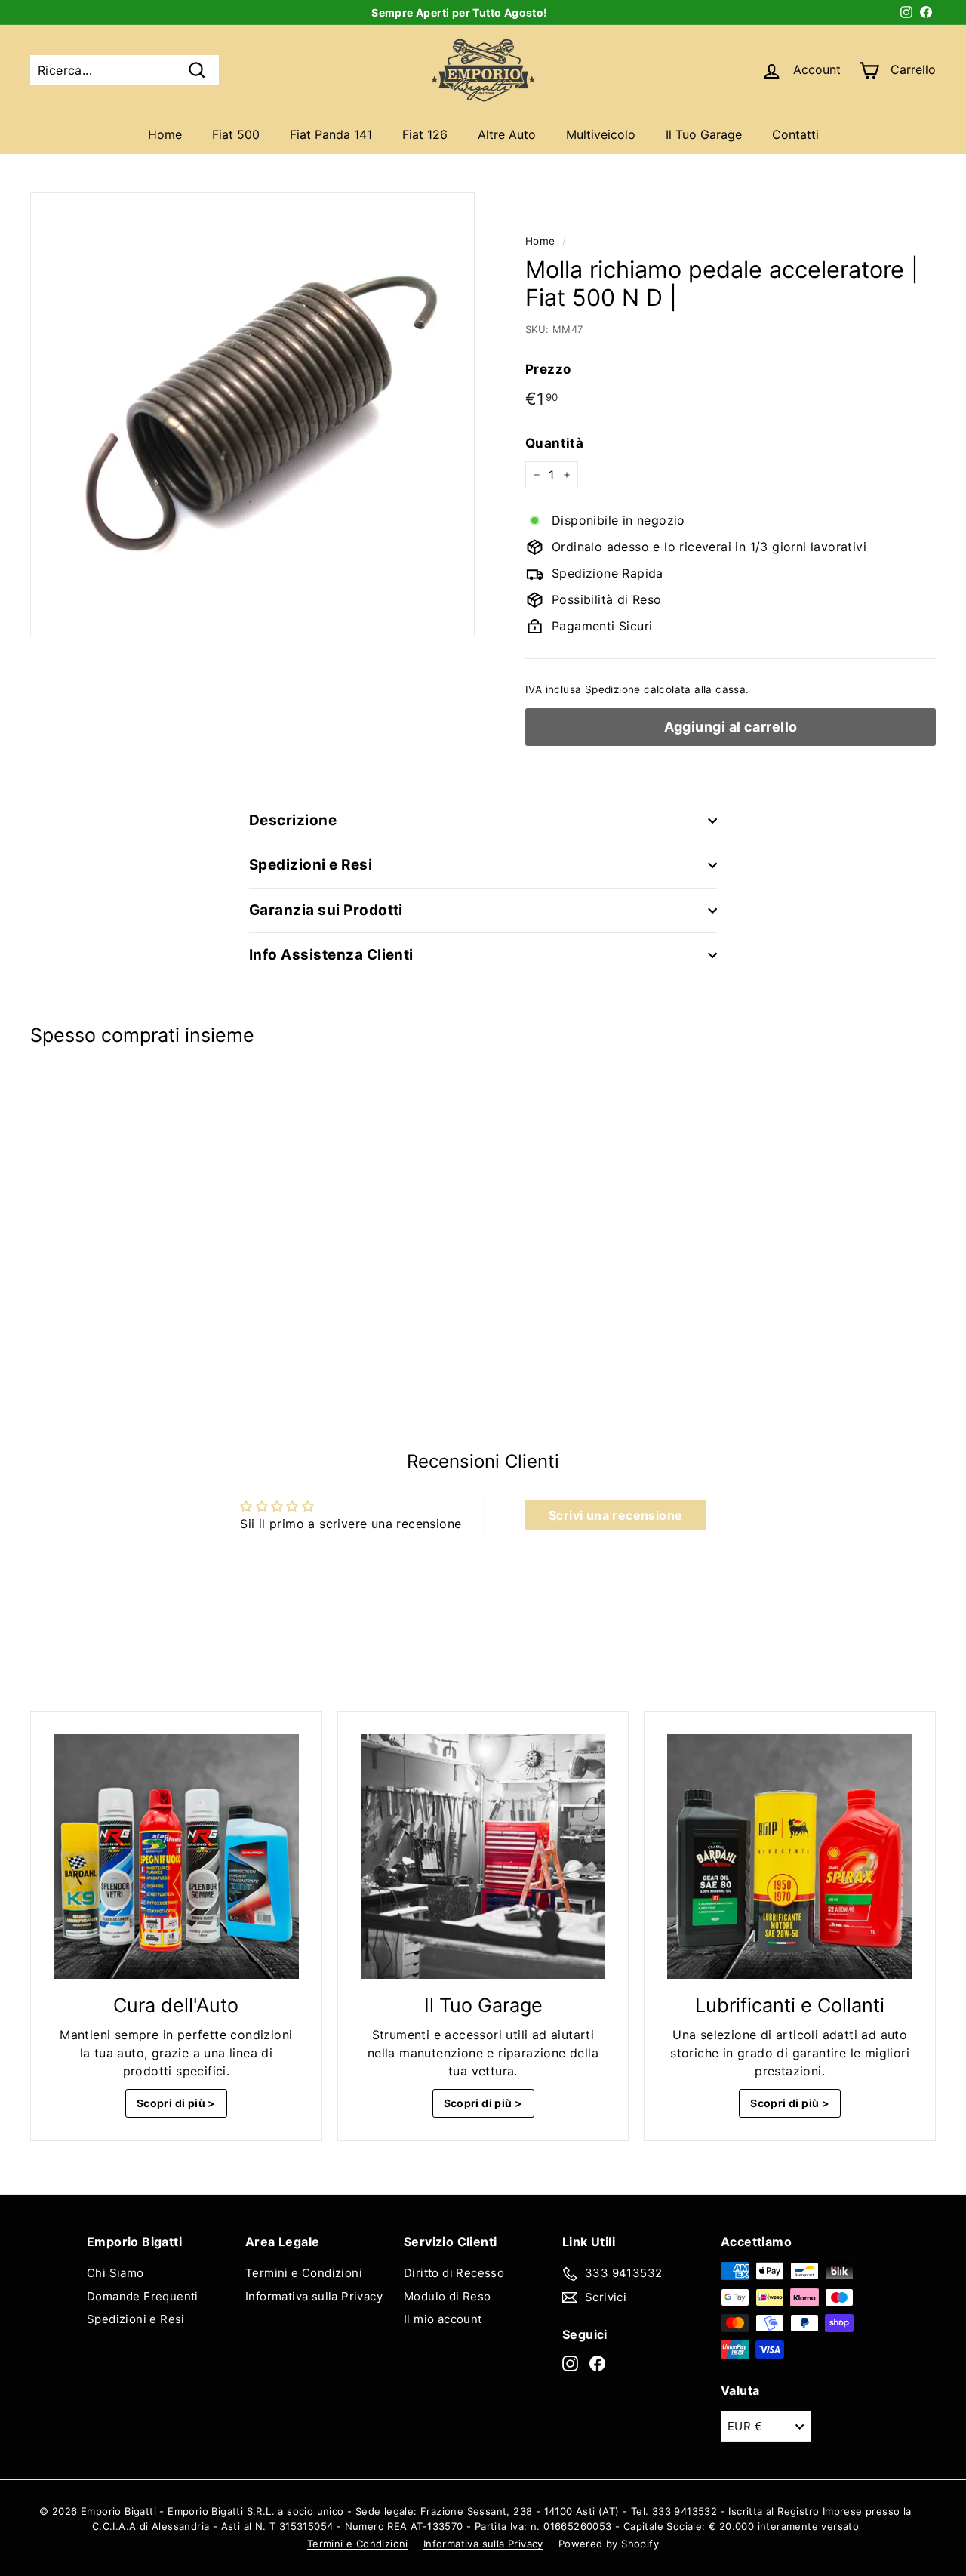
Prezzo (548, 369)
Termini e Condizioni (304, 2273)
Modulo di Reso (448, 2296)
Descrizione (293, 820)
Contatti (795, 134)
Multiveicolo (601, 134)
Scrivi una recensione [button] (615, 1515)
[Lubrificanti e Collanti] (790, 1857)
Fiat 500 (236, 134)
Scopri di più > (176, 2103)
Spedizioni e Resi (311, 865)
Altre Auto (507, 134)
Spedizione (613, 689)
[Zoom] (252, 414)
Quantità (554, 443)
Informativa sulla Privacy (314, 2296)
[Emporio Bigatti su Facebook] (597, 2363)
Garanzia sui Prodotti (326, 910)
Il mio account (443, 2319)
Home (165, 134)
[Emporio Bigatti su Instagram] (570, 2363)
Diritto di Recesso (454, 2273)
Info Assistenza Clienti (331, 955)
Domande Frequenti (143, 2296)
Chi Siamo (115, 2273)
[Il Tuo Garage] (483, 1857)
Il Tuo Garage (704, 134)
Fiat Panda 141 (331, 134)
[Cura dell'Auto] (176, 1857)
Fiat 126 (425, 134)
